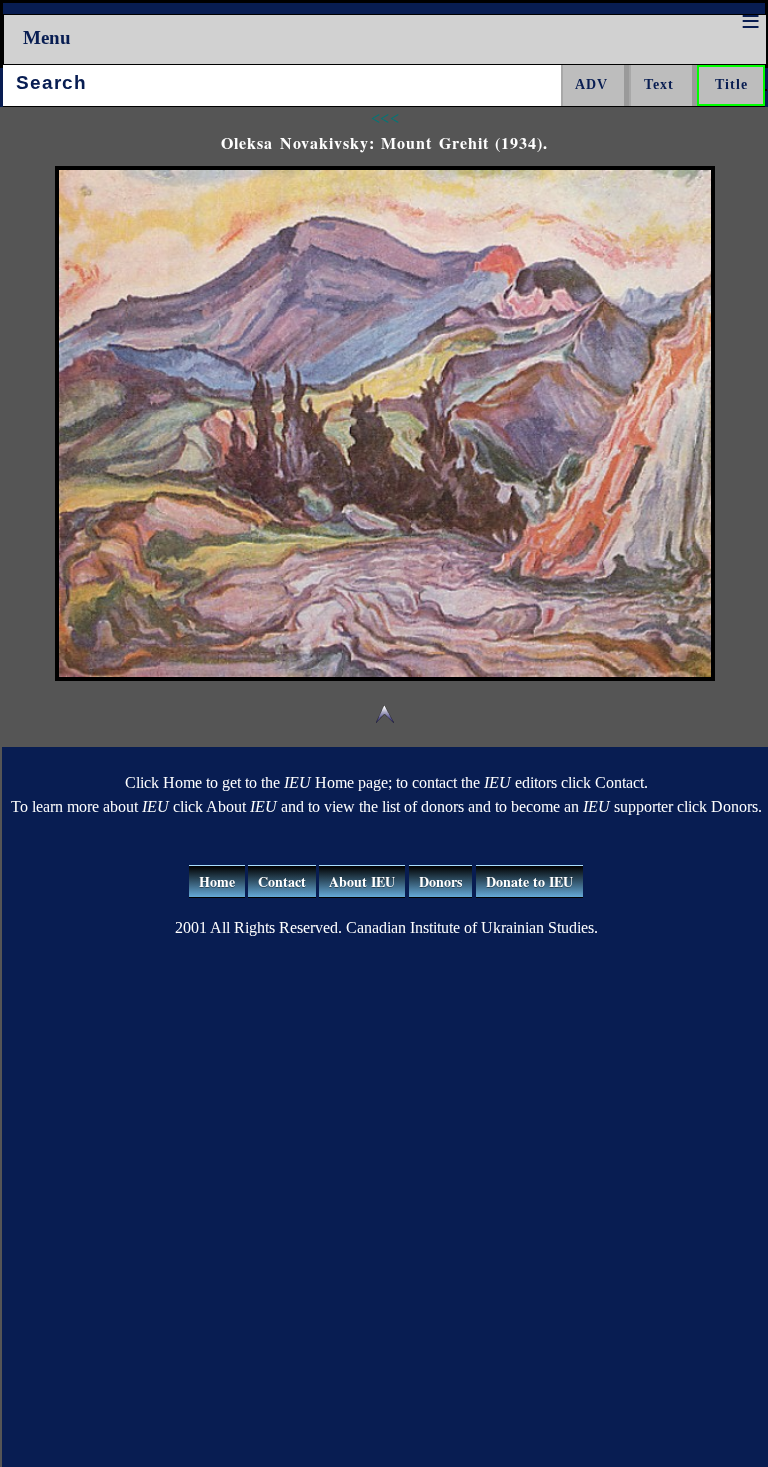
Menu (47, 37)
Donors (440, 881)
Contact (282, 881)
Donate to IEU (529, 881)
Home (217, 881)
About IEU (362, 881)
